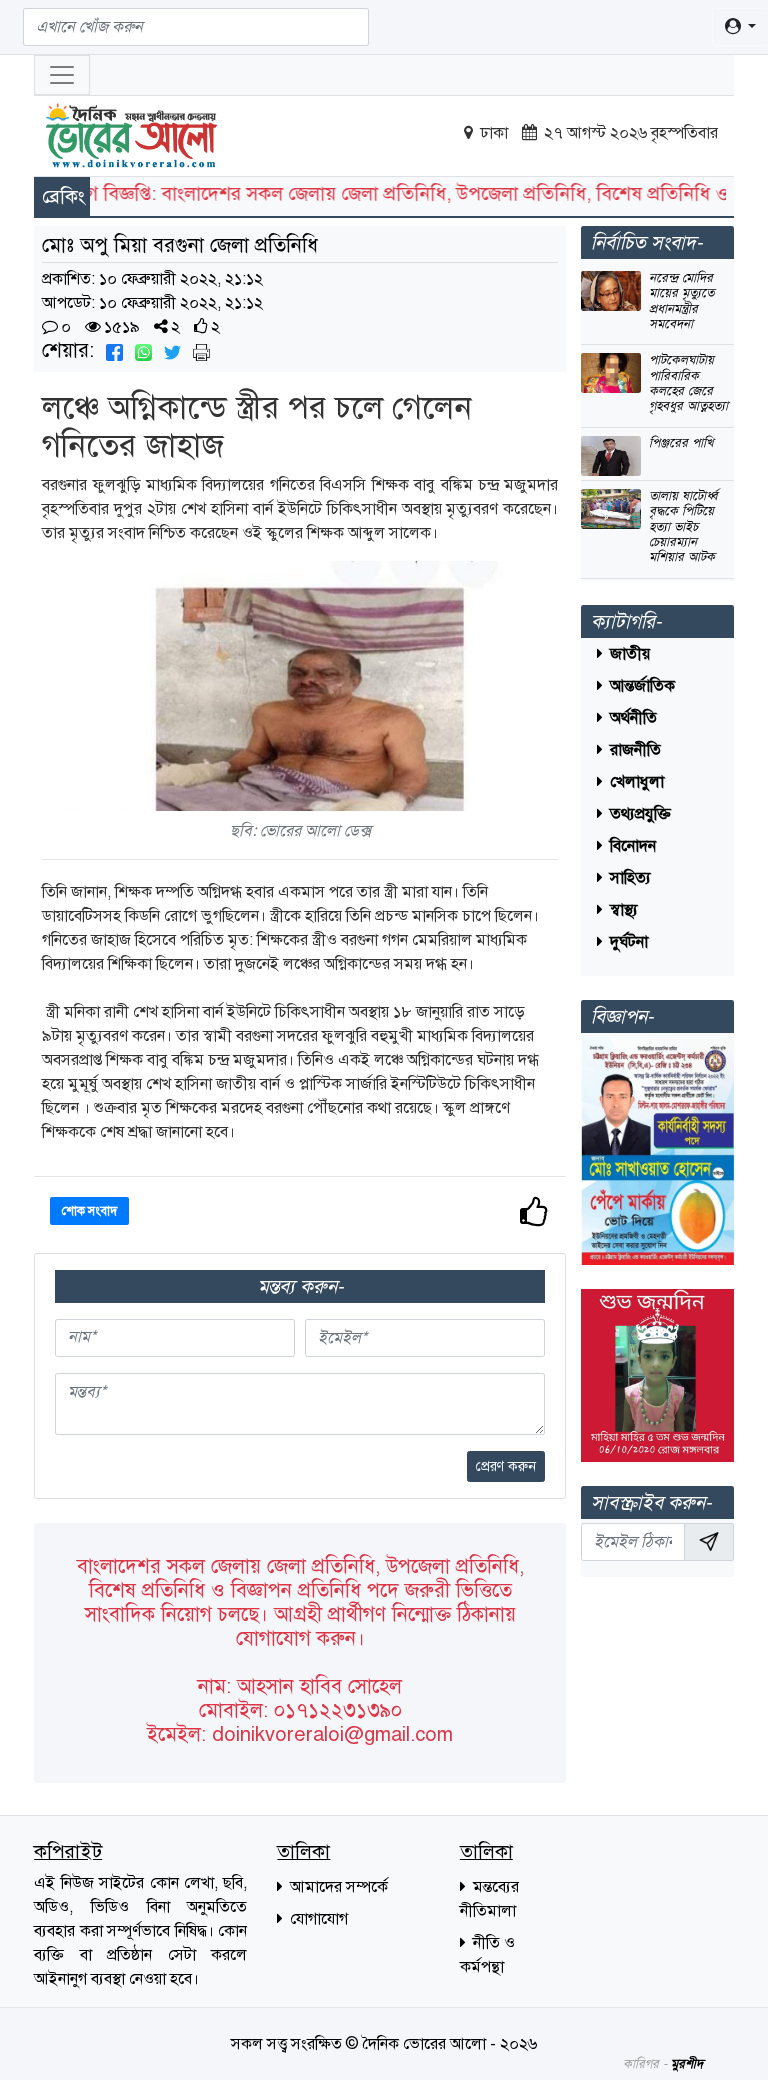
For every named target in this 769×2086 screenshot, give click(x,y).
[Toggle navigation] (62, 75)
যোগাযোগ (317, 1919)
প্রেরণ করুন (506, 1466)
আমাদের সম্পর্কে (337, 1887)
